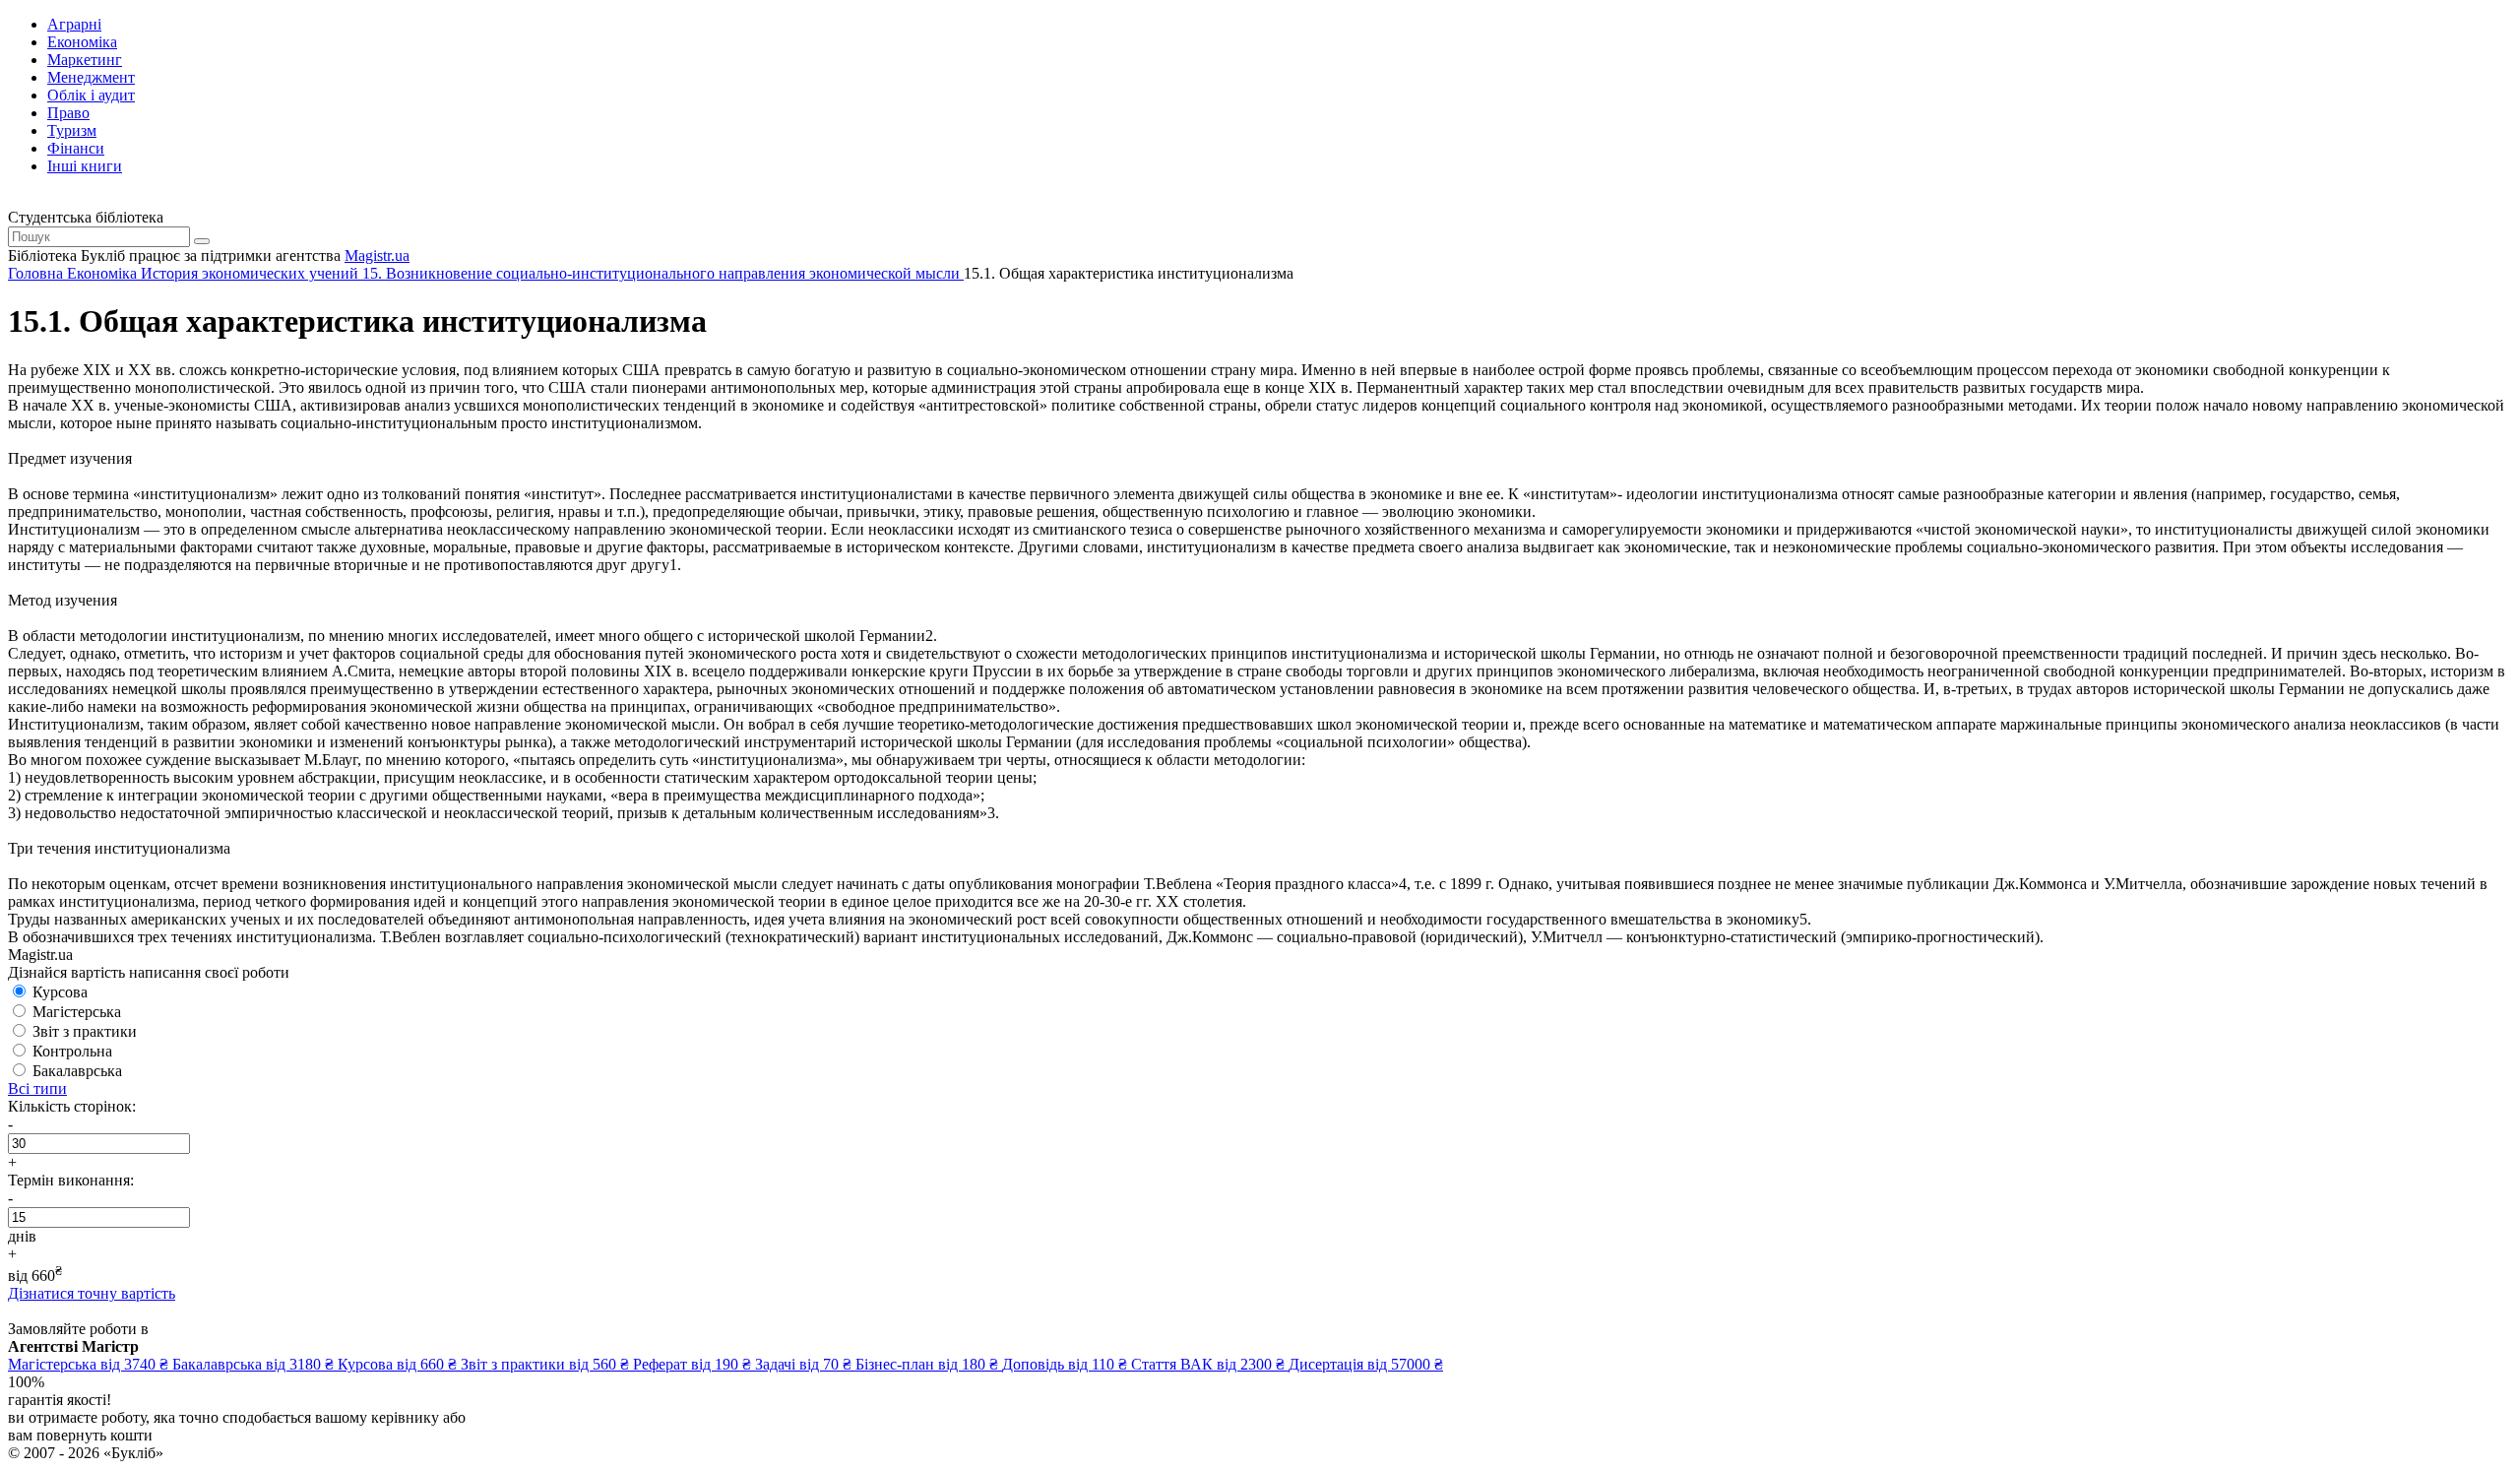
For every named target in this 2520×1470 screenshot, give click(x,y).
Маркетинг (85, 60)
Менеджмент (91, 77)
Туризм (72, 130)
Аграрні (74, 24)
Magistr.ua (377, 256)
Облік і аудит (91, 95)
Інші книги (85, 166)
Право (68, 113)
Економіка (82, 42)
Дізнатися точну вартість (92, 1293)
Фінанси (76, 148)
